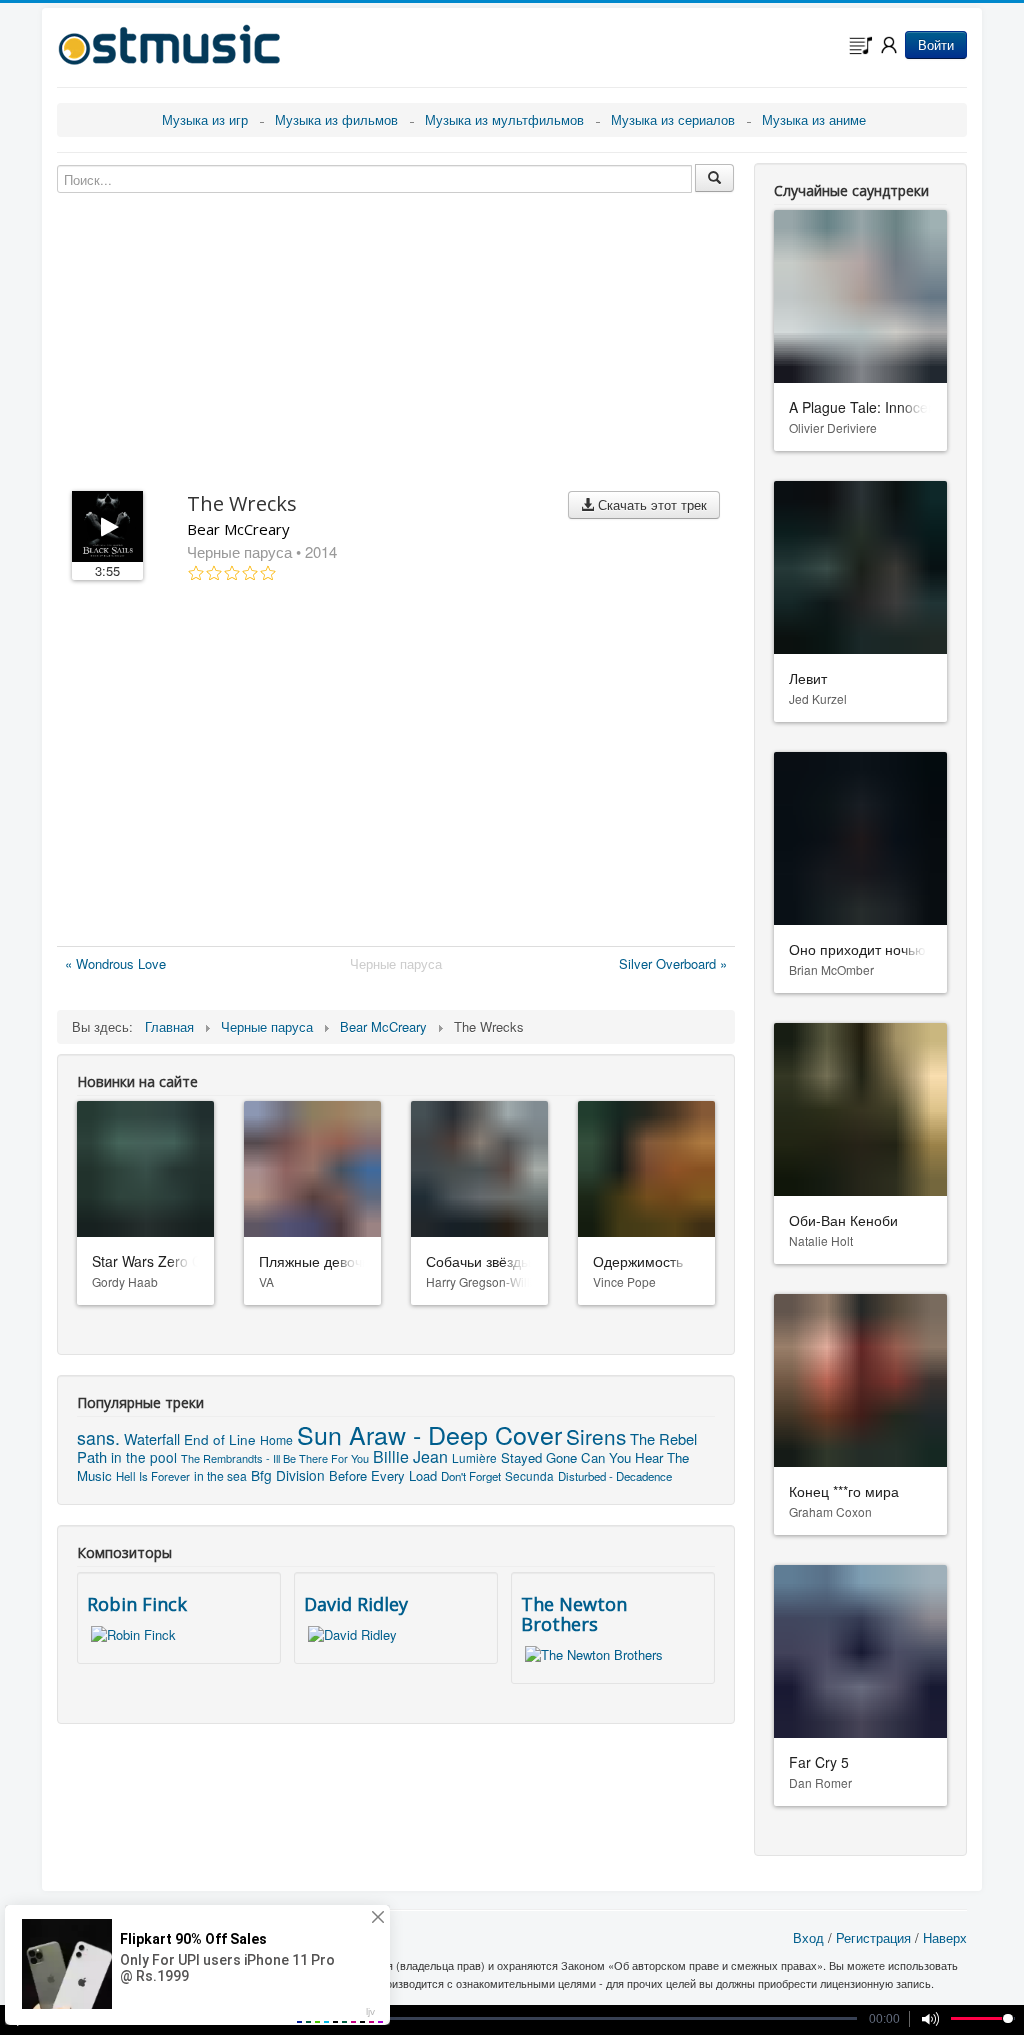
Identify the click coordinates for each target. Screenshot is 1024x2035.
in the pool (144, 1457)
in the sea (220, 1475)
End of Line (220, 1439)
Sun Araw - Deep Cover (429, 1434)
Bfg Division (288, 1475)
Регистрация (873, 1937)
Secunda (529, 1475)
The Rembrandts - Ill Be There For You (275, 1458)
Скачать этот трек (650, 504)
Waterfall (152, 1438)
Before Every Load (383, 1475)
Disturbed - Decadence (615, 1476)
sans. (98, 1437)
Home (276, 1439)
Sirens (596, 1436)
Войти (936, 44)
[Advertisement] (396, 768)
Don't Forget (471, 1476)
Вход (808, 1937)
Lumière (474, 1457)
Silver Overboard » (673, 963)
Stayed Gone (539, 1457)
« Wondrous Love (115, 963)
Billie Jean (410, 1456)
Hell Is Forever (153, 1476)
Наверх (945, 1937)
